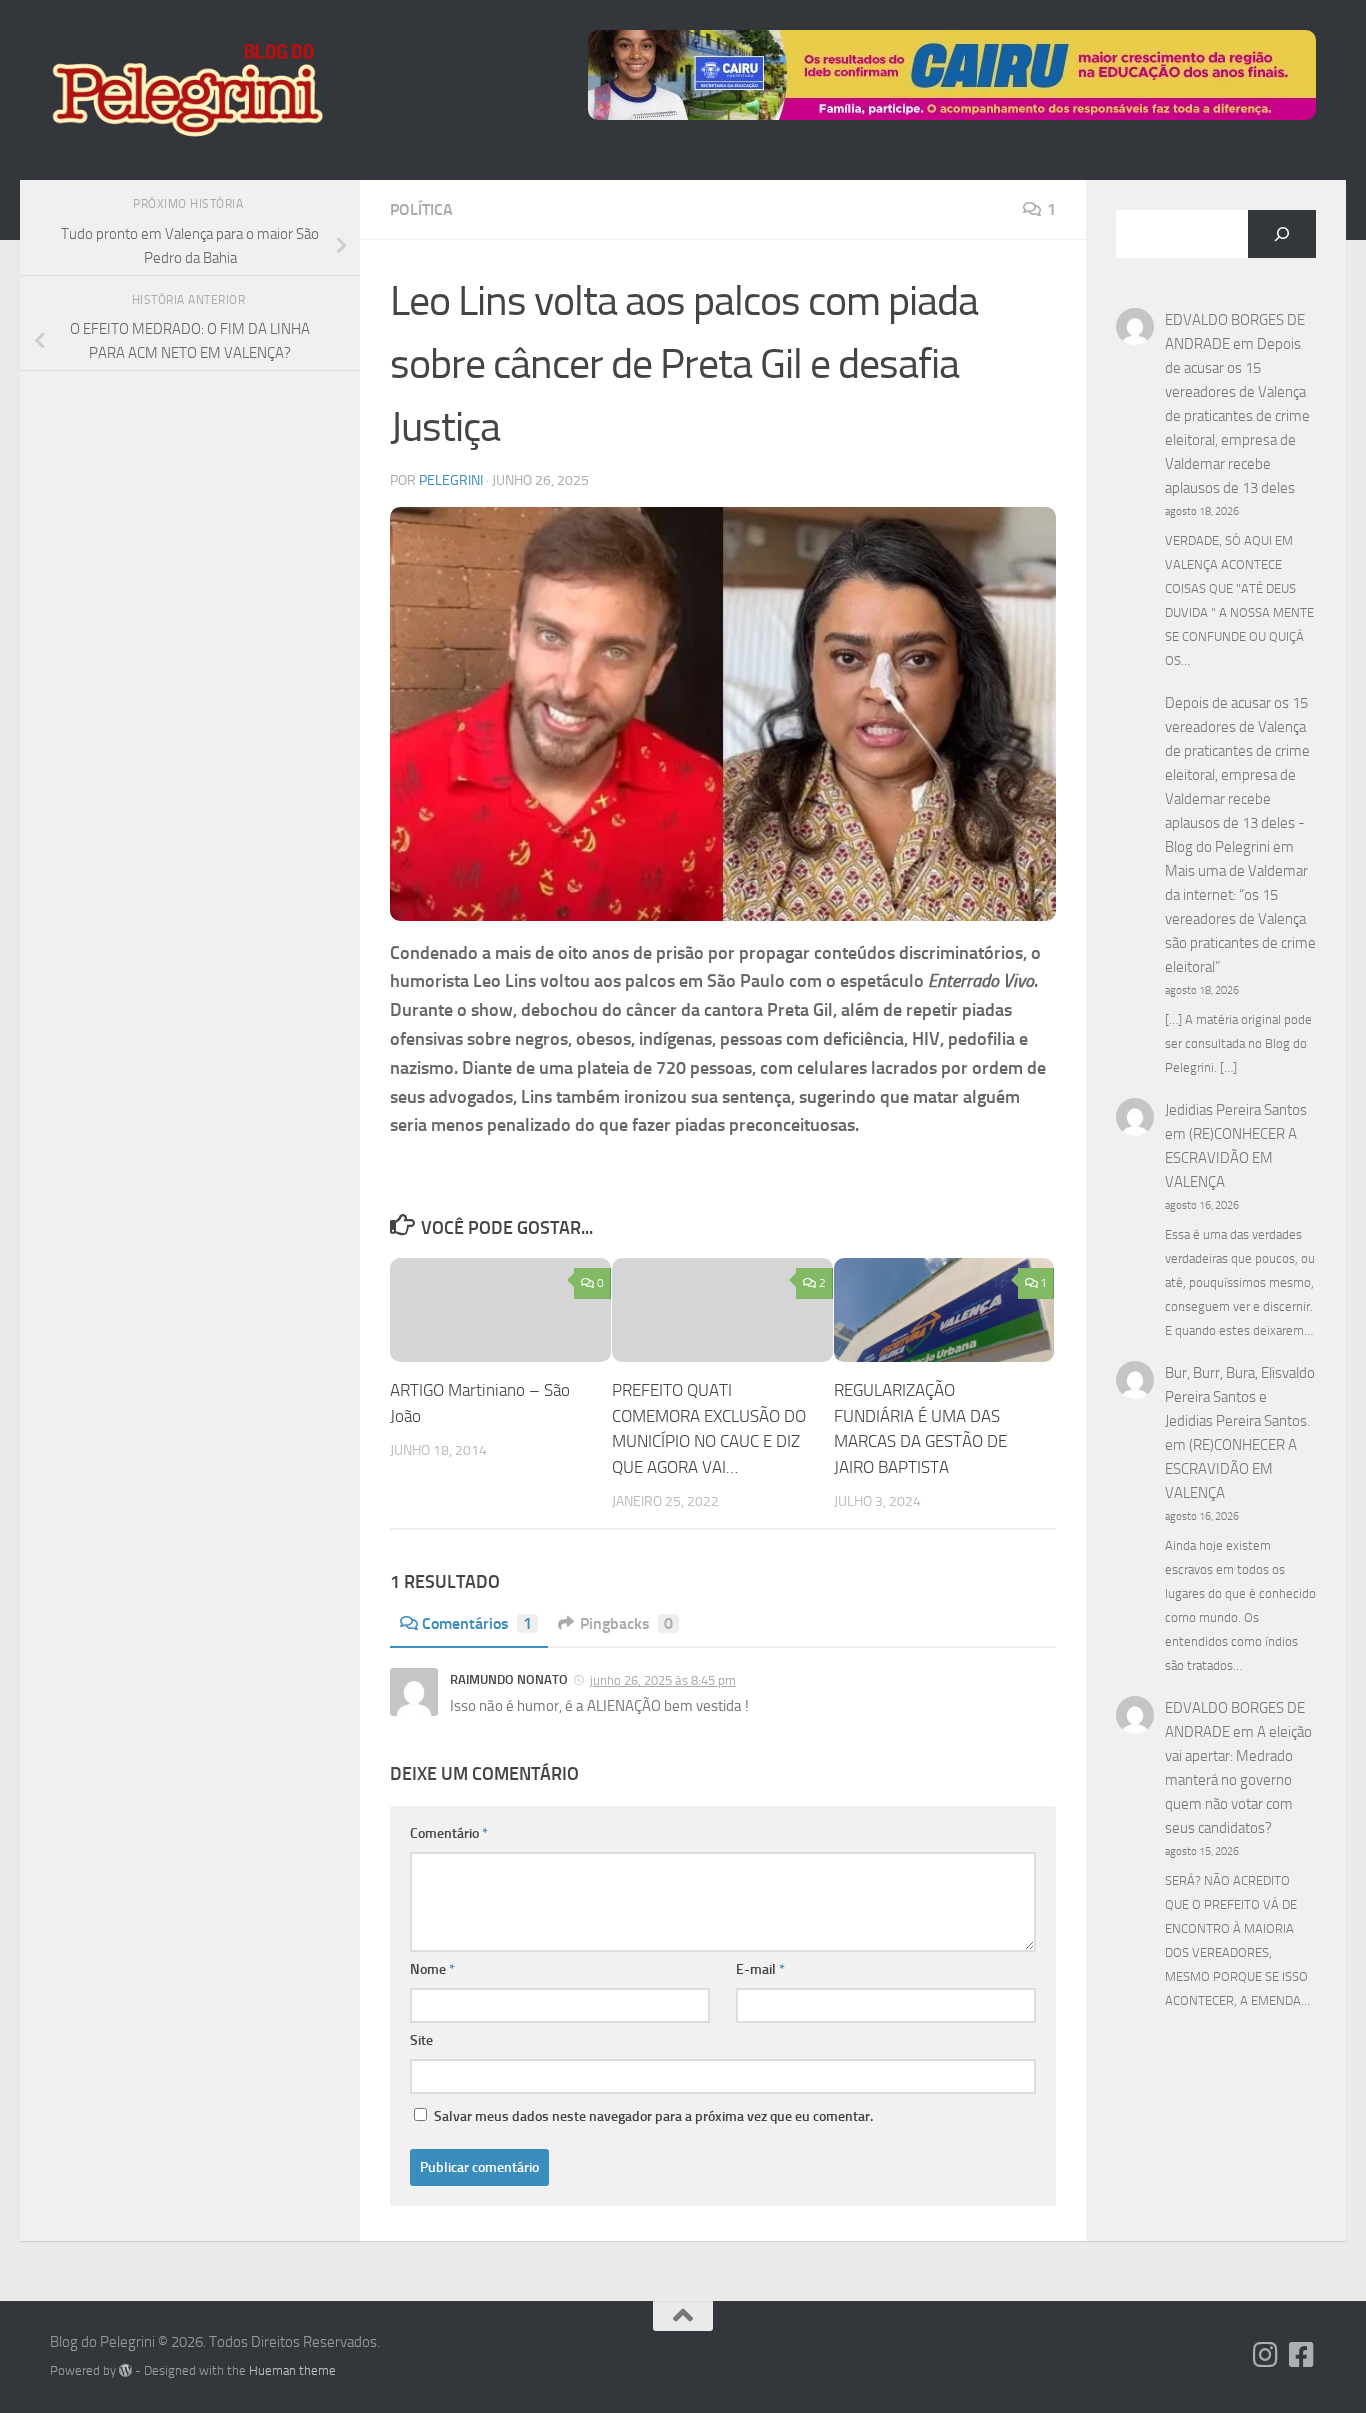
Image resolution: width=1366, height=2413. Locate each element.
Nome (432, 1969)
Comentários (477, 1623)
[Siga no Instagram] (1266, 2355)
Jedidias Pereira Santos (1236, 1110)
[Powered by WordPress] (125, 2370)
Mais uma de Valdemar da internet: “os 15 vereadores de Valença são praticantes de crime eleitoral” (1240, 919)
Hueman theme (292, 2370)
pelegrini (451, 480)
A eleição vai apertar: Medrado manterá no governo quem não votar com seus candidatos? (1238, 1780)
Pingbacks (626, 1623)
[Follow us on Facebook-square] (1302, 2355)
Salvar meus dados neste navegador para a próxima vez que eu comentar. (653, 2116)
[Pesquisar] (1282, 234)
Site (421, 2040)
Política (421, 209)
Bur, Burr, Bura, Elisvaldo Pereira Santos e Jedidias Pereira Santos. (1240, 1397)
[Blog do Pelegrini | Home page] (186, 90)
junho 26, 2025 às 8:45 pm (663, 1680)
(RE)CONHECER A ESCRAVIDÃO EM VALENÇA (1231, 1158)
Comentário (449, 1833)
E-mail (760, 1969)
